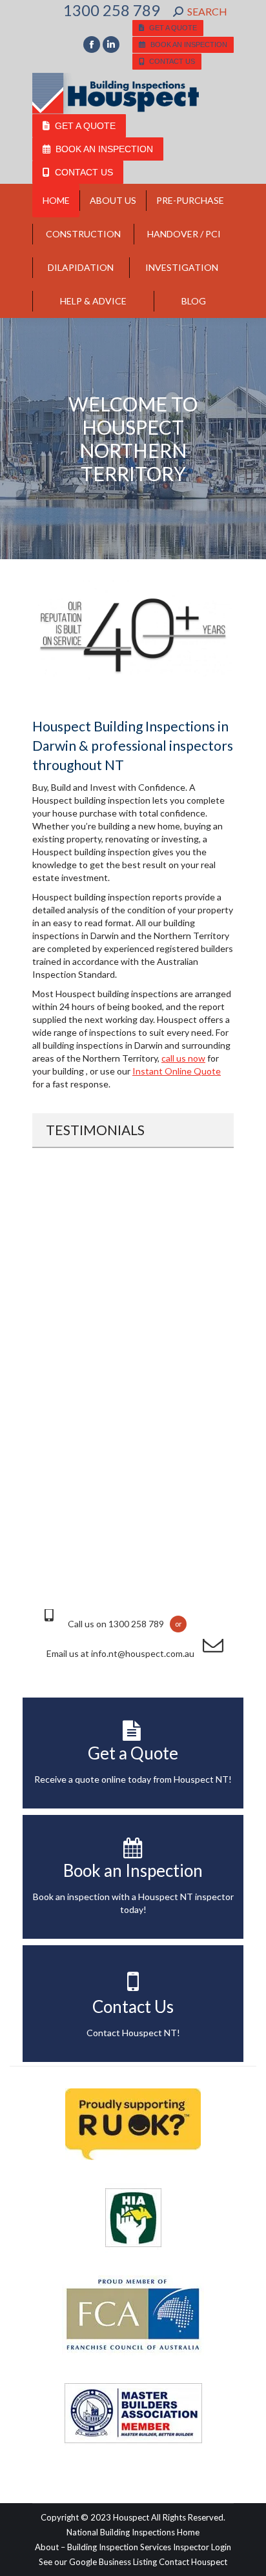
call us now (183, 1058)
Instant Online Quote (177, 1071)
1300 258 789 (112, 10)
